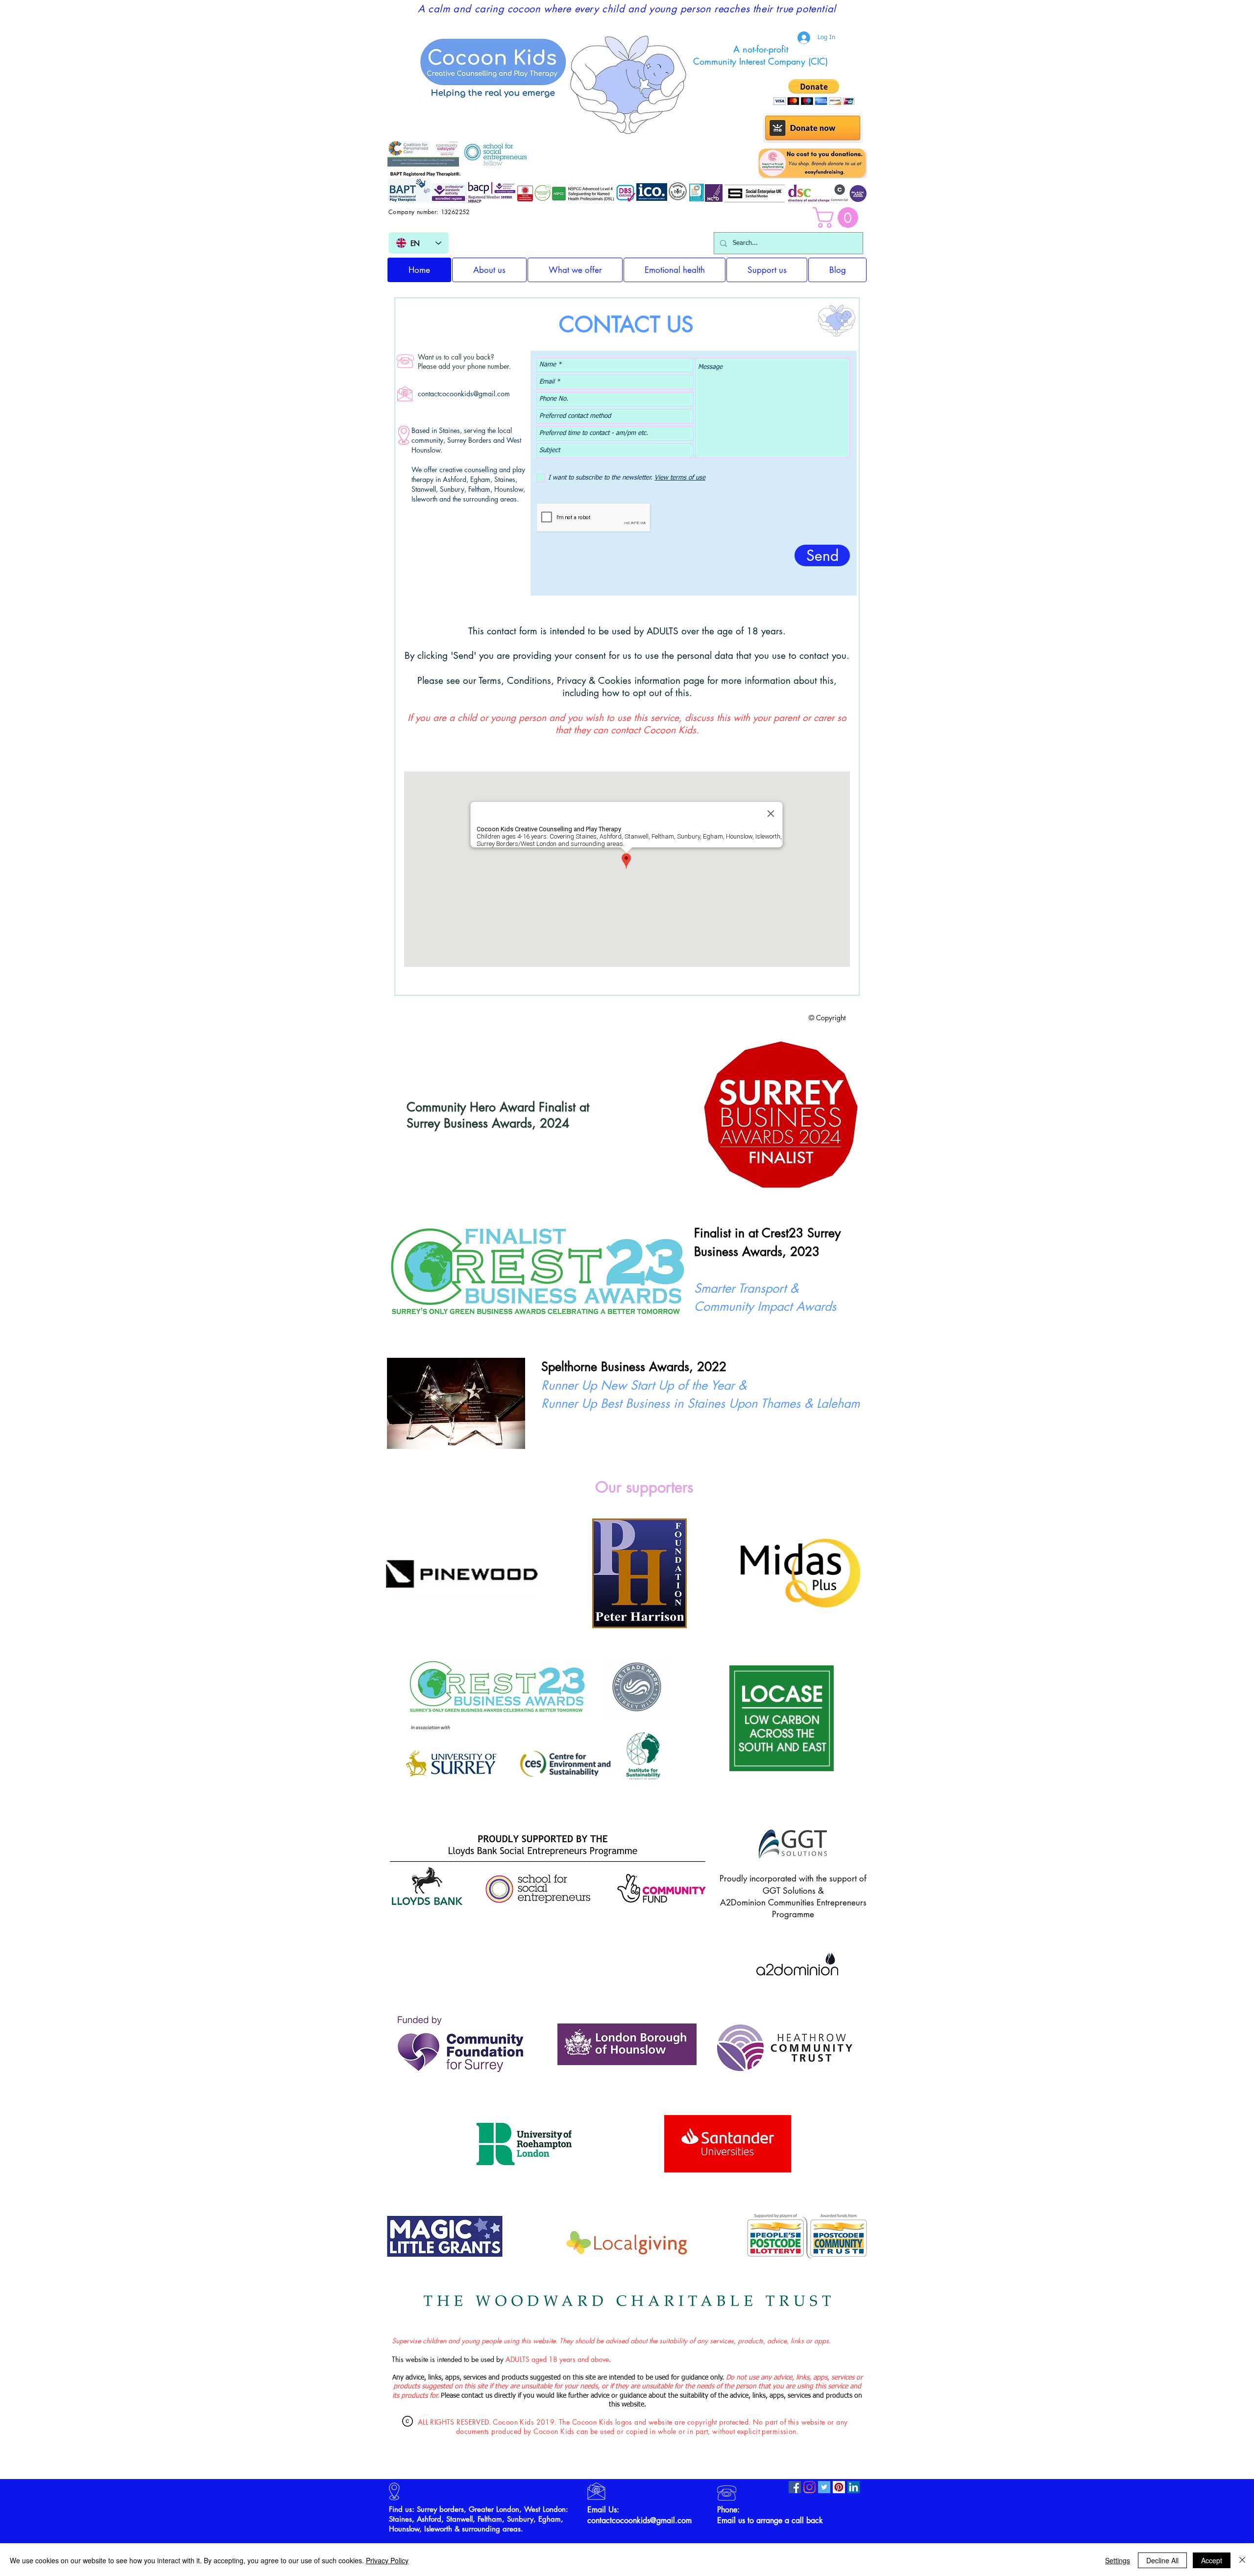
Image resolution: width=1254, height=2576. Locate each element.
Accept (1212, 2560)
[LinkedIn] (854, 2487)
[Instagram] (809, 2487)
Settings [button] (1118, 2560)
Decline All (1162, 2560)
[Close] (1242, 2560)
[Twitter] (824, 2487)
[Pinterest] (839, 2487)
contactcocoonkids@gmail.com (464, 394)
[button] (838, 217)
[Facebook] (795, 2487)
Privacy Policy (387, 2560)
